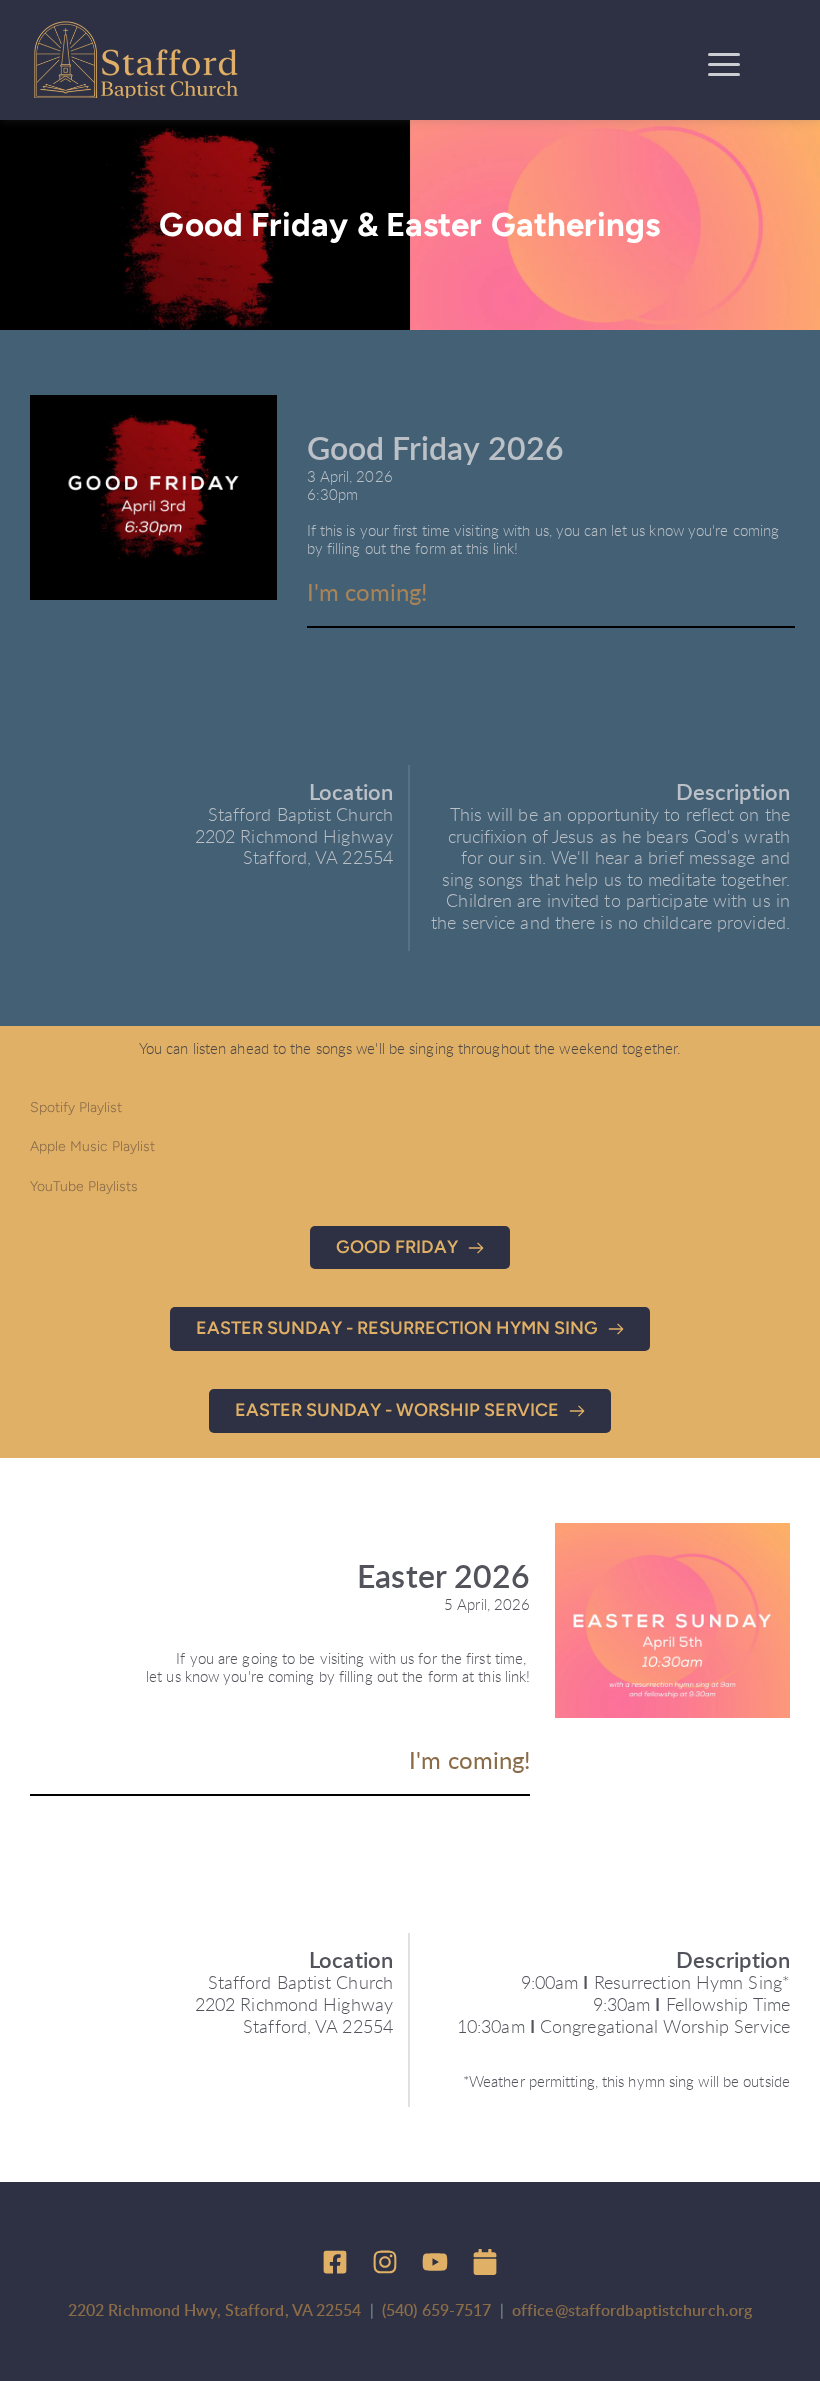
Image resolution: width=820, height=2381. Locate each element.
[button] (724, 64)
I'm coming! (367, 594)
